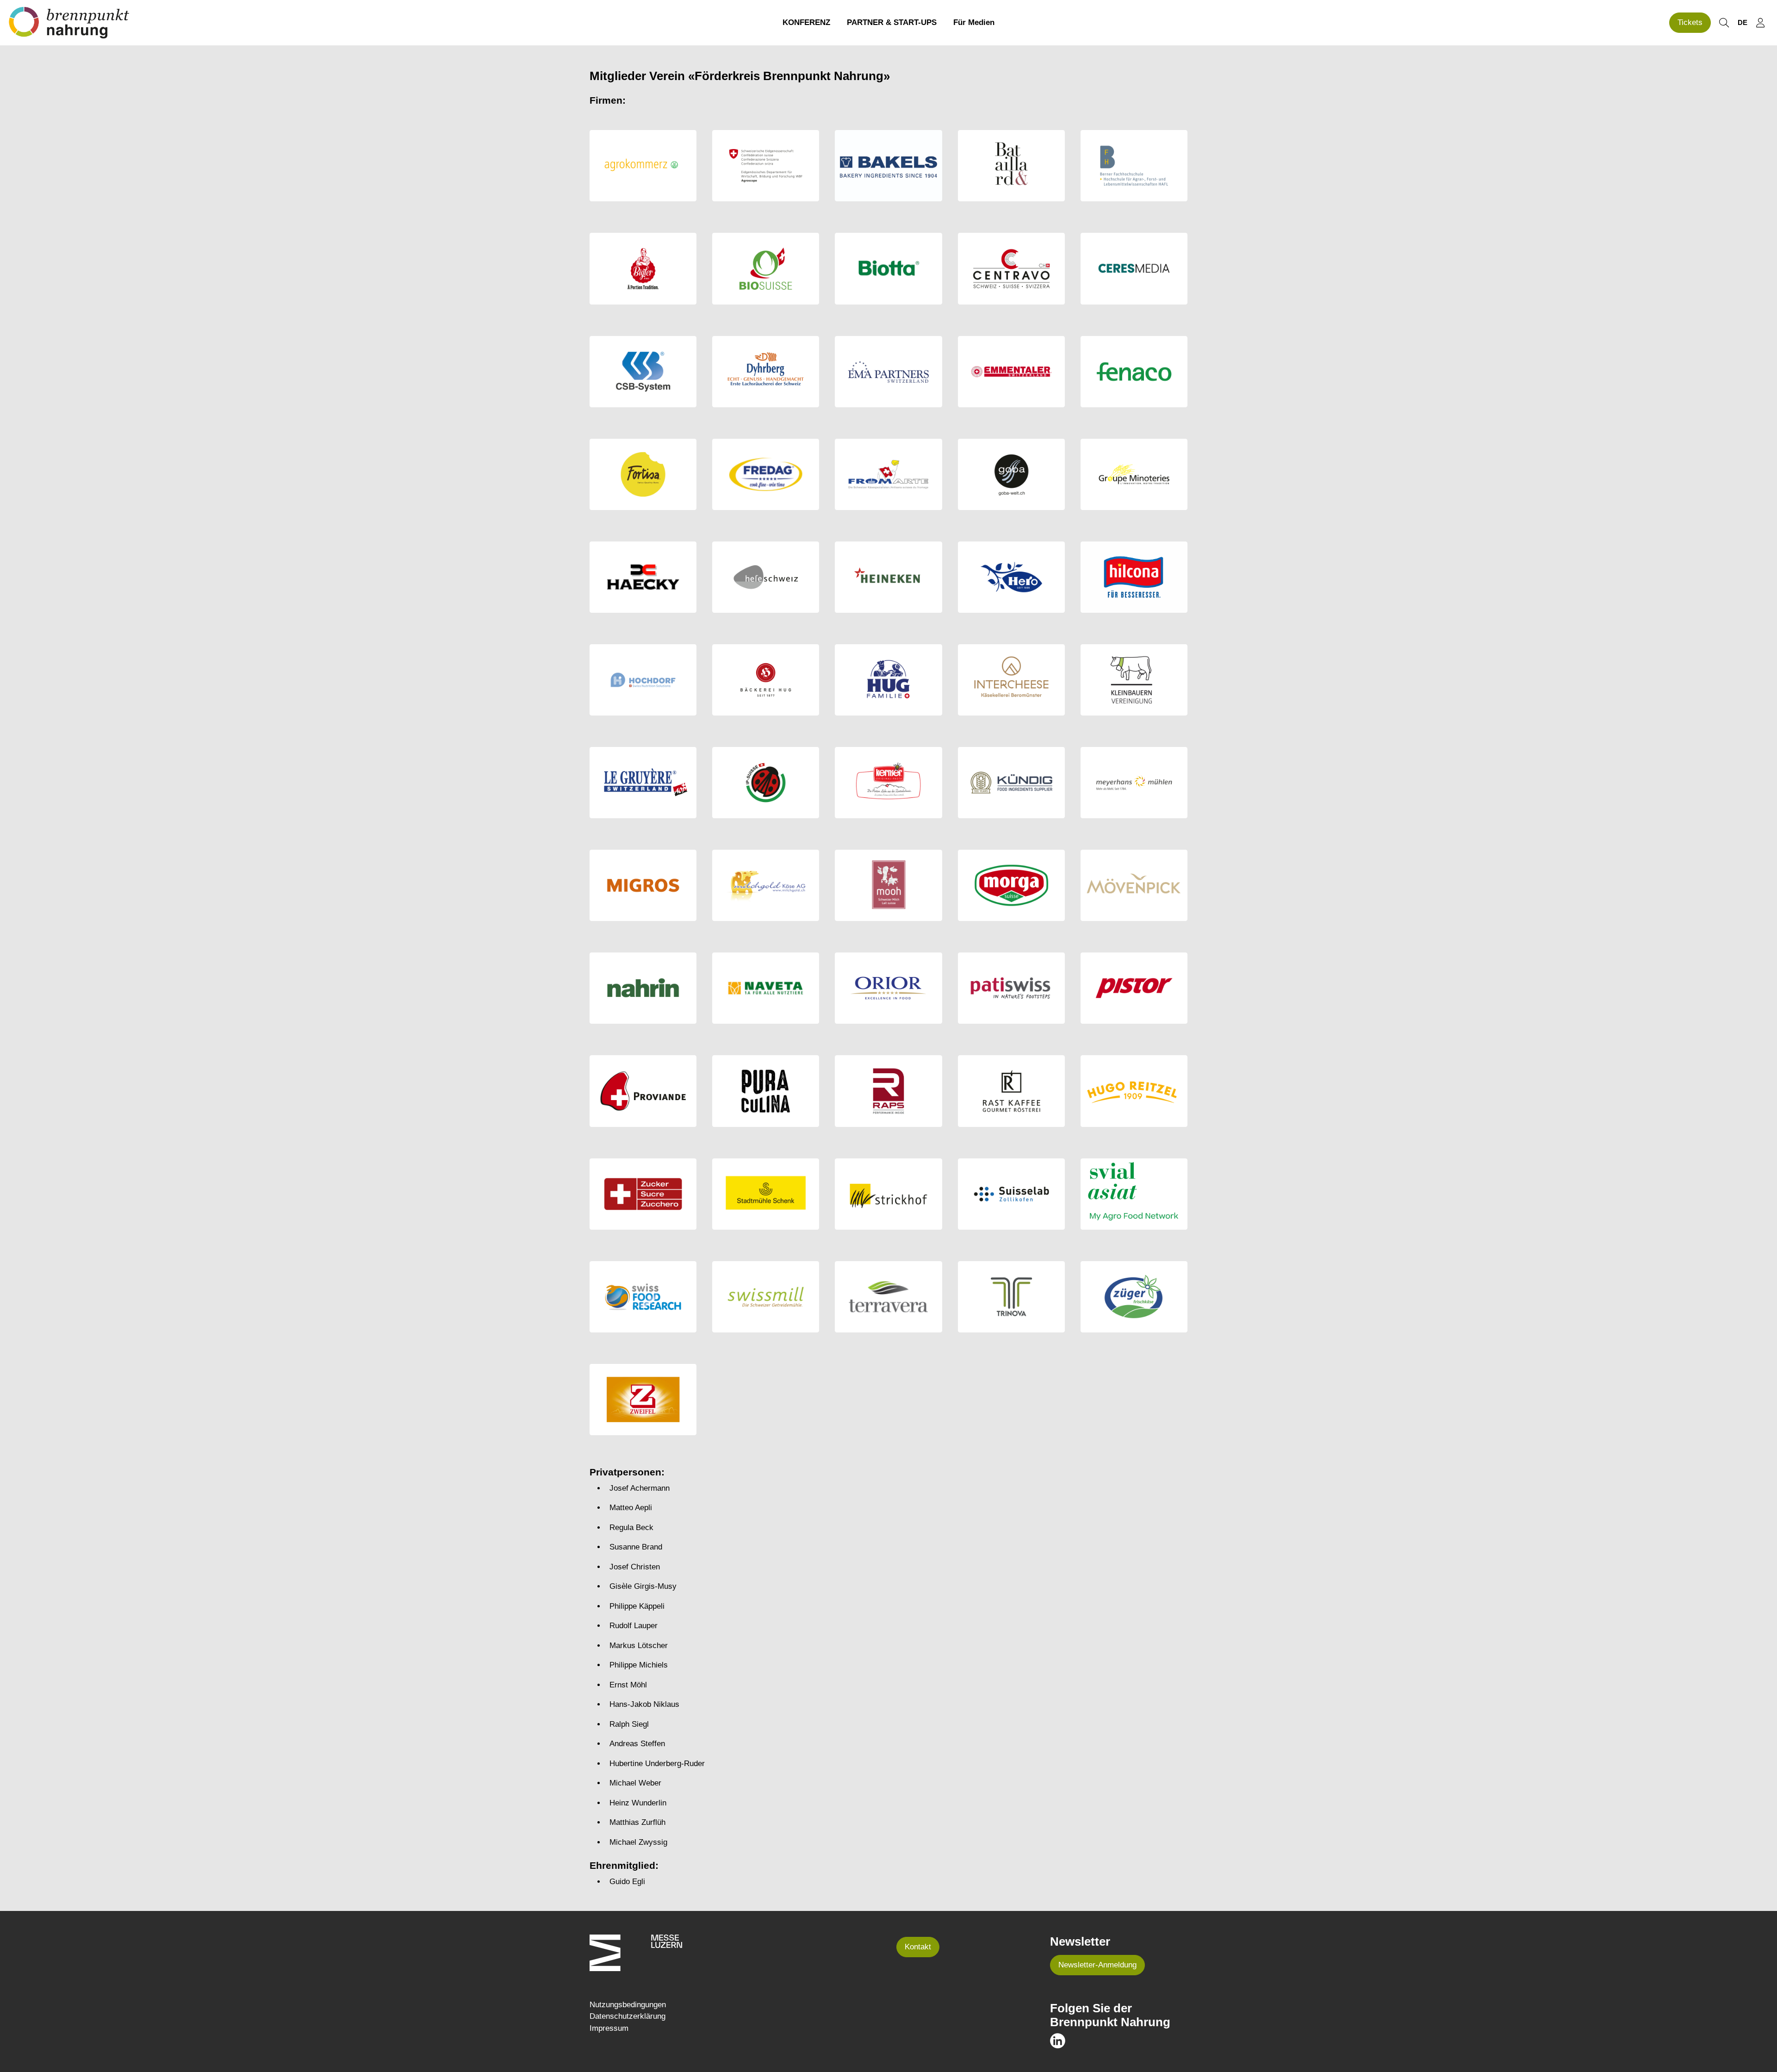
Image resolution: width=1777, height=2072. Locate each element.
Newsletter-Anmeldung (1097, 1965)
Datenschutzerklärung (628, 2016)
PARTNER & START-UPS (892, 22)
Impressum (609, 2028)
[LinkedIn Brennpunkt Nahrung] (1058, 2040)
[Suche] (1724, 23)
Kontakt (918, 1947)
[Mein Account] (1760, 23)
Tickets (1690, 22)
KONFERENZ (806, 22)
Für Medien (974, 22)
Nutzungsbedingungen (628, 2005)
